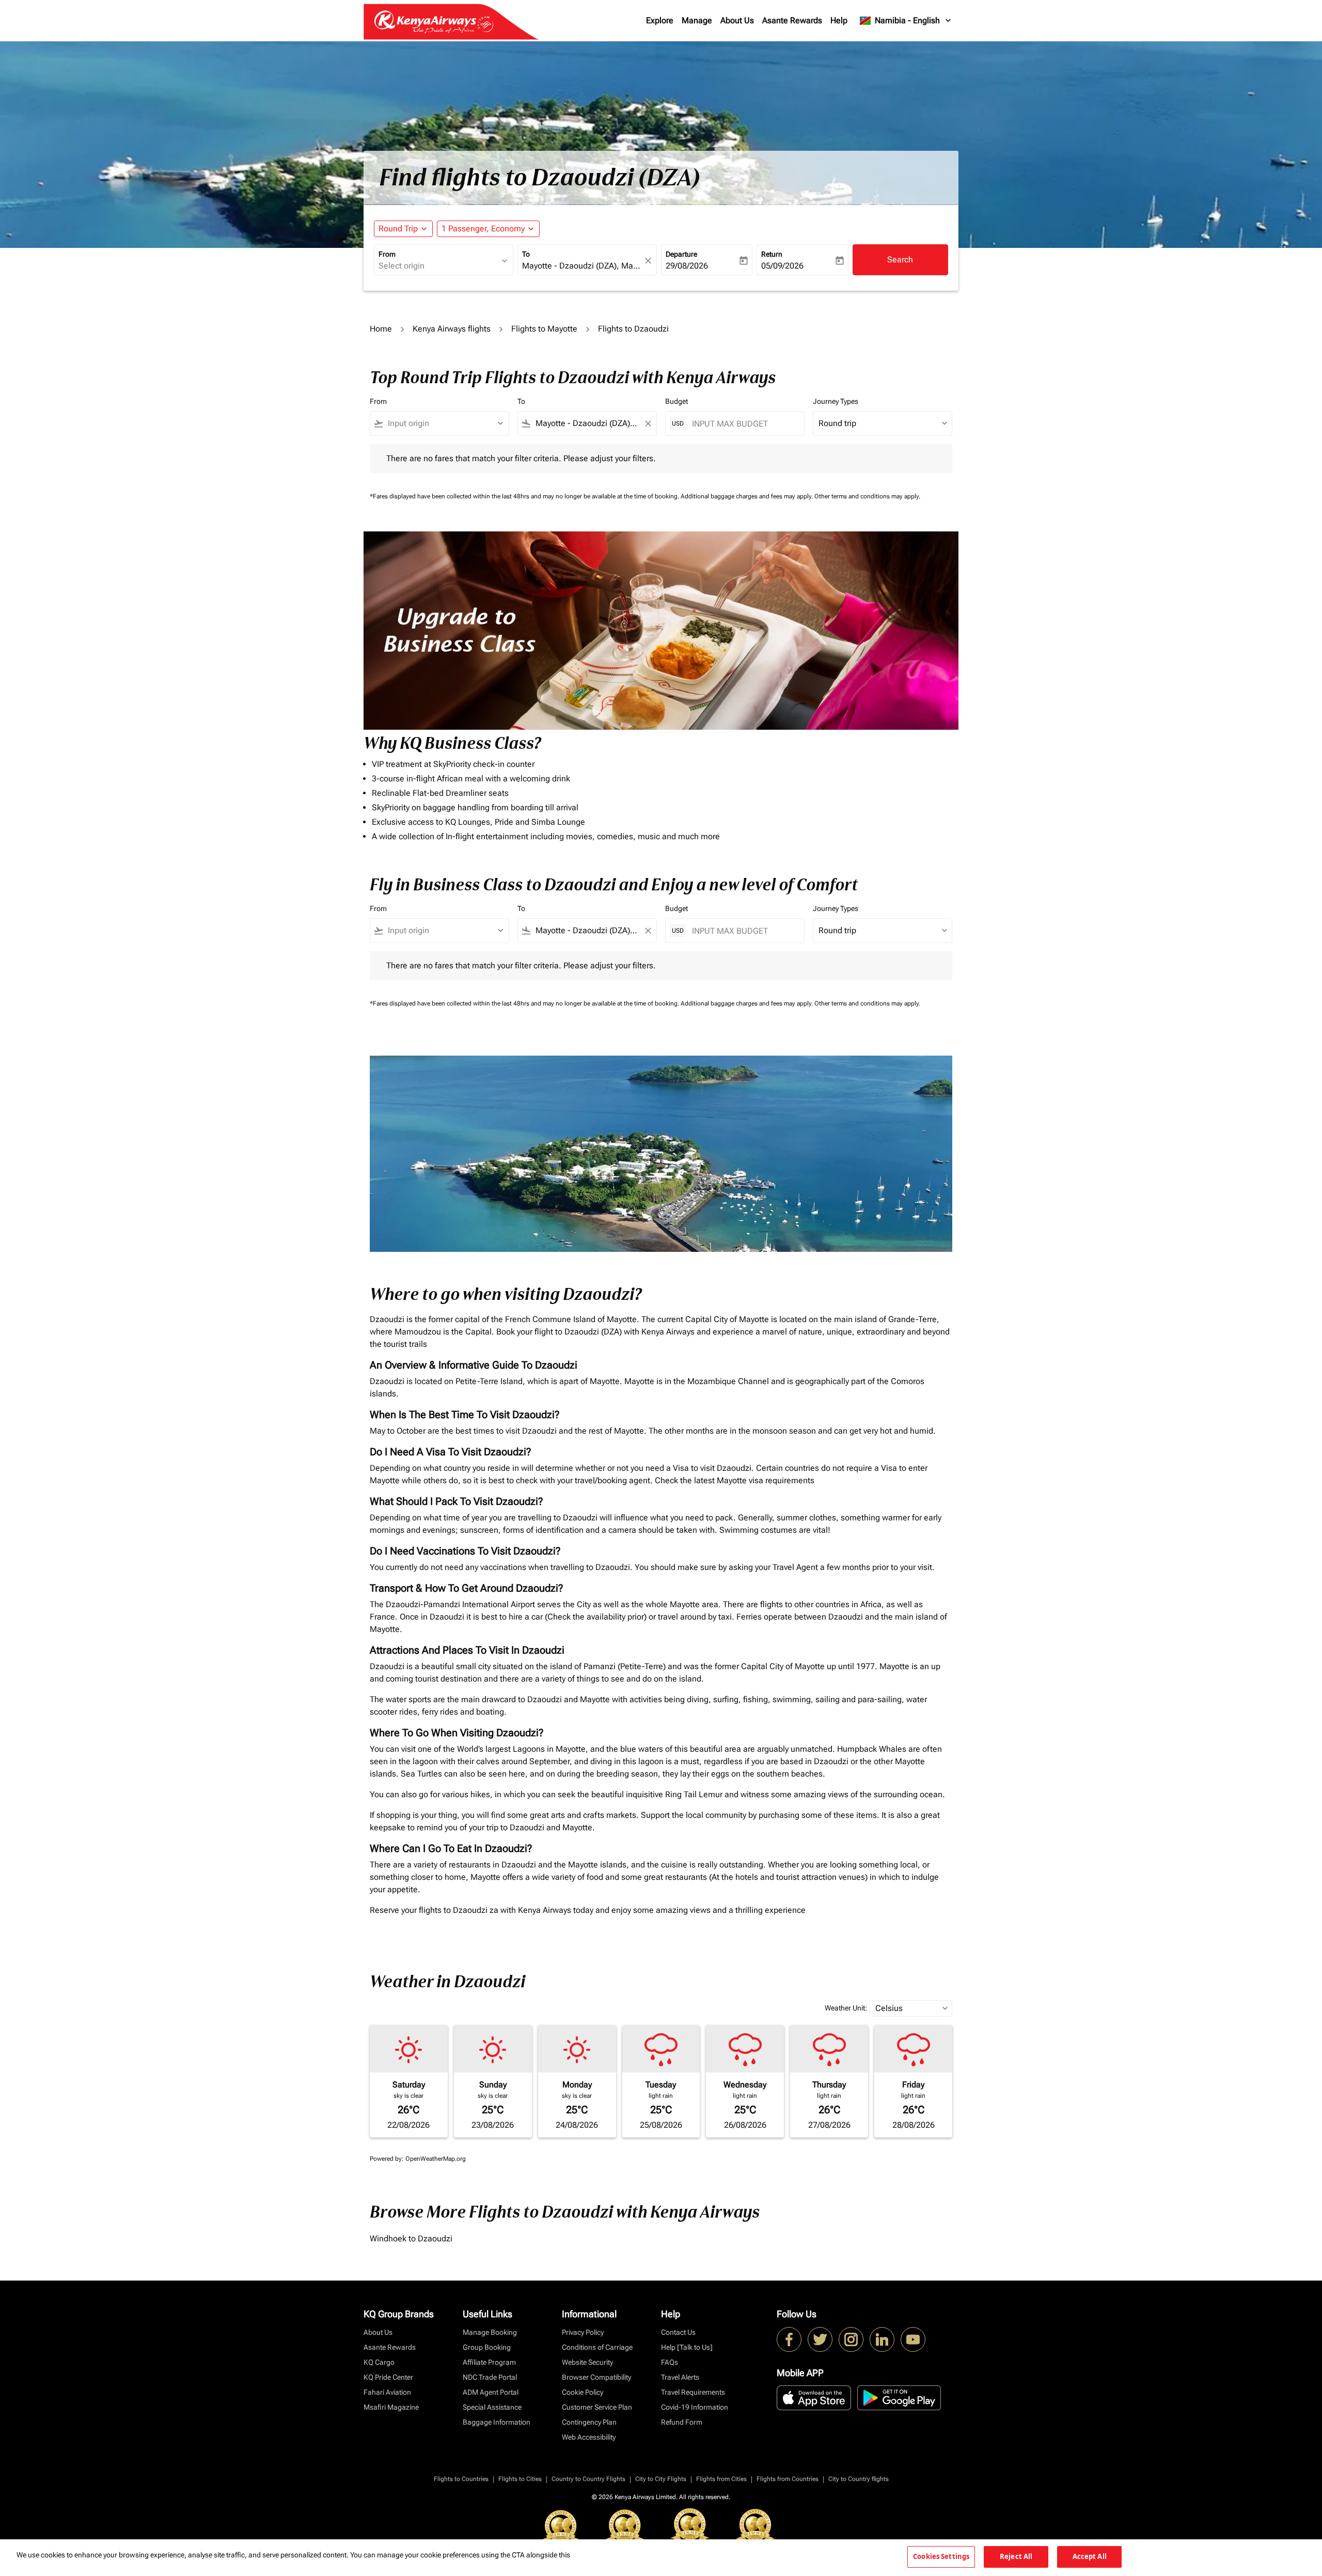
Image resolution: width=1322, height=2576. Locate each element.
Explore (660, 20)
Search (900, 260)
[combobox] (438, 266)
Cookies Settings (941, 2556)
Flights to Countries (461, 2479)
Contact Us (678, 2332)
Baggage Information (497, 2422)
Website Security (587, 2362)
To (526, 254)
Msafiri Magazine (391, 2407)
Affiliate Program (489, 2362)
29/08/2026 (687, 266)
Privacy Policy (583, 2332)
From (387, 254)
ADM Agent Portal (491, 2392)
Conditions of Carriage (597, 2347)
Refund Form (682, 2422)
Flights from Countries (788, 2479)
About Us (737, 20)
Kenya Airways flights (452, 329)
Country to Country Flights (588, 2479)
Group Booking (487, 2347)
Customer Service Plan (597, 2407)
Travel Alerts (680, 2377)
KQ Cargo (379, 2362)
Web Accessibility (589, 2437)
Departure (681, 254)
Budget (676, 401)
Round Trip (398, 229)
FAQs (670, 2362)
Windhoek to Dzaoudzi (411, 2239)
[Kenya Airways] (789, 2339)
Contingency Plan (589, 2422)
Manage (697, 20)
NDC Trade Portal (490, 2377)
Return (772, 254)
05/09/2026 (782, 266)
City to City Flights (661, 2479)
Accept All (1090, 2556)
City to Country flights (859, 2479)
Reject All (1016, 2556)
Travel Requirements (693, 2392)
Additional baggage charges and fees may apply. (747, 496)
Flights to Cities (520, 2479)
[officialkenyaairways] (851, 2339)
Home (381, 329)
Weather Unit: (846, 2008)
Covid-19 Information (695, 2407)
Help (839, 20)
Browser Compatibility (596, 2377)
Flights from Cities (721, 2479)
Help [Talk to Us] (687, 2347)
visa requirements (782, 1480)
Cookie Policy (583, 2392)
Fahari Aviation (387, 2392)
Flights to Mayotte (544, 329)
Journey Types (836, 401)
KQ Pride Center (388, 2377)
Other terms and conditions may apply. (867, 496)
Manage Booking (490, 2332)
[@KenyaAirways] (820, 2339)
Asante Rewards (792, 20)
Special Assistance (492, 2407)
